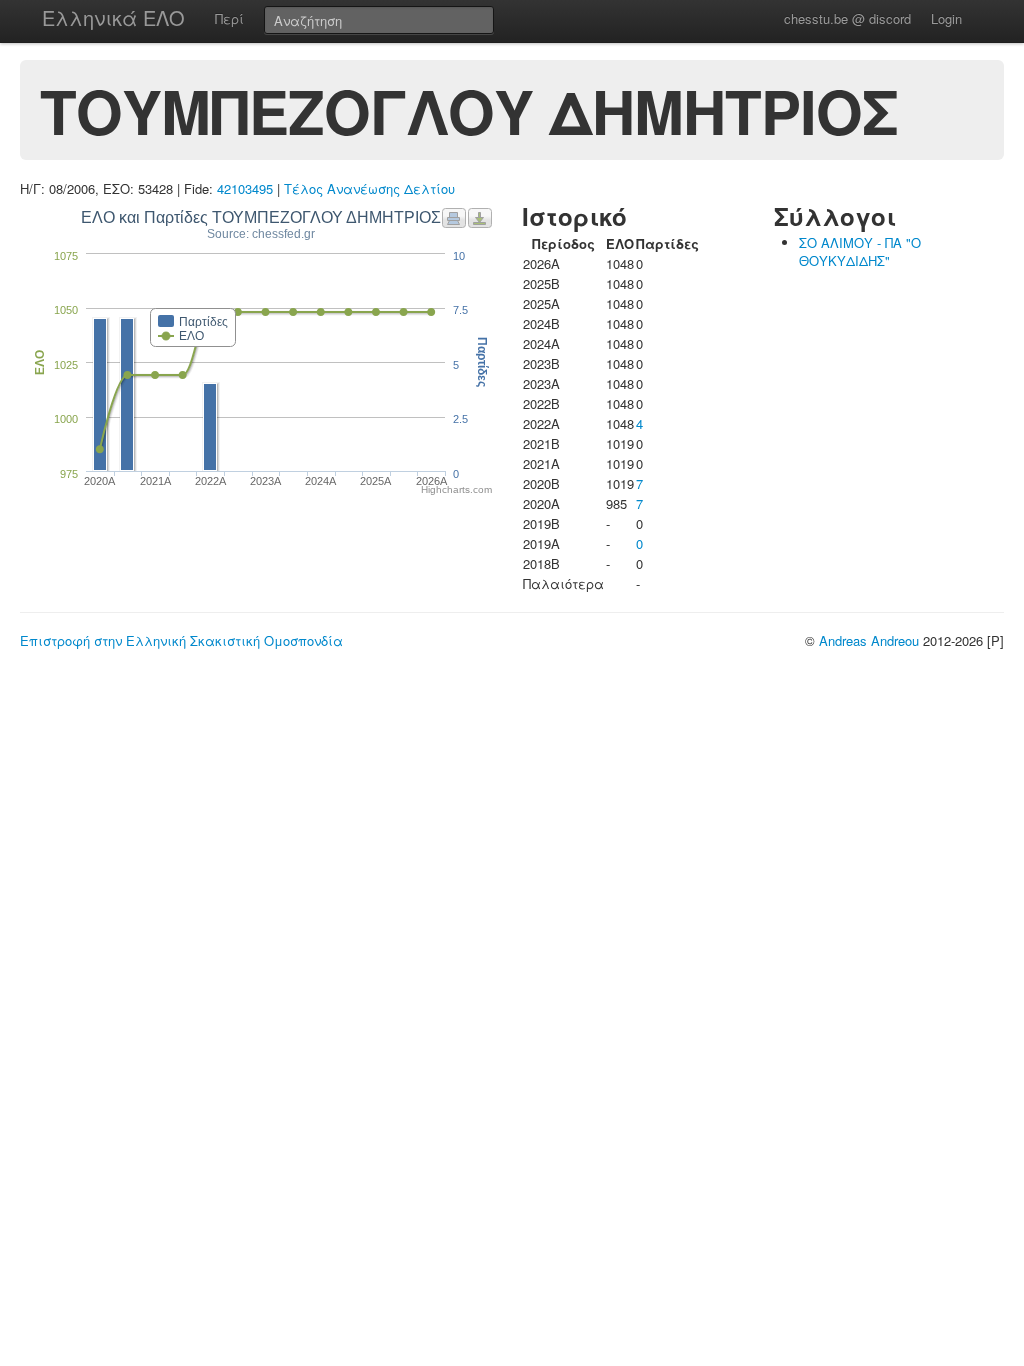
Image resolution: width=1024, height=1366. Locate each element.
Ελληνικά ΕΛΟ (113, 17)
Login (946, 18)
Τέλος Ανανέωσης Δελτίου (369, 188)
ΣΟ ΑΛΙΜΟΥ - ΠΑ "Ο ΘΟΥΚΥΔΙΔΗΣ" (860, 251)
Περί (229, 18)
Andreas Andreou (869, 640)
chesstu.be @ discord (847, 18)
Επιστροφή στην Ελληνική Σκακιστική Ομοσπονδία (181, 640)
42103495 (245, 188)
